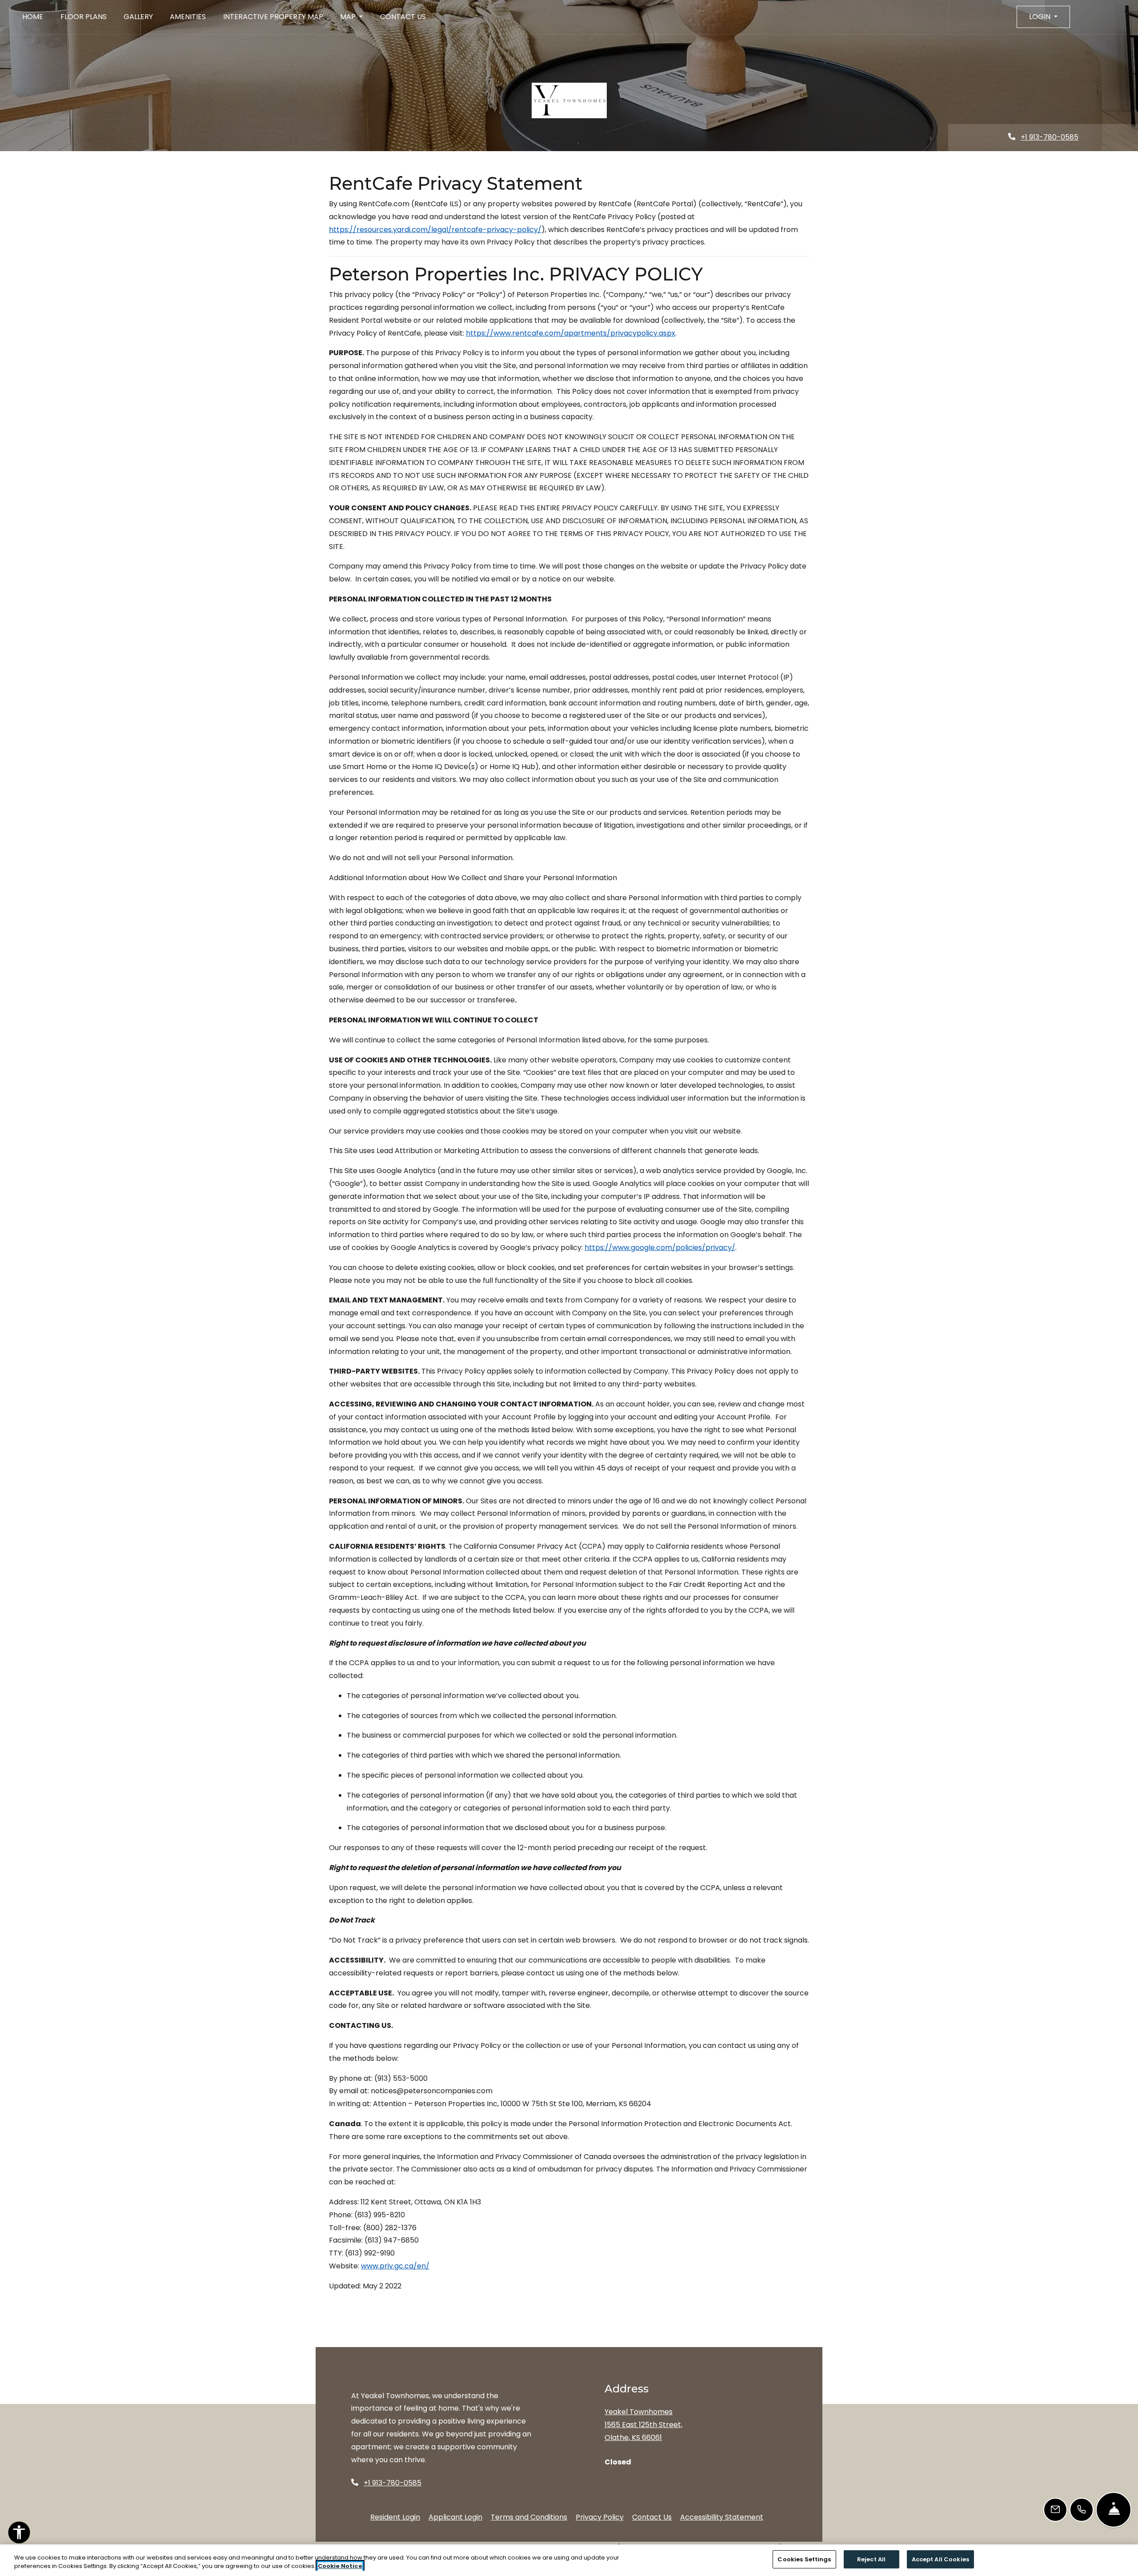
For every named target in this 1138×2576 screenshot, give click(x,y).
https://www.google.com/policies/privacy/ (660, 1248)
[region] (569, 2560)
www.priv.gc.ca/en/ (395, 2266)
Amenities (188, 17)
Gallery (138, 17)
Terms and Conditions (529, 2517)
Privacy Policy (600, 2517)
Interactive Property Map (273, 17)
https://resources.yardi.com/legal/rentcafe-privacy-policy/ (435, 230)
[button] (1043, 17)
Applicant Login (455, 2517)
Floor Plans (84, 17)
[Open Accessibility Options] (19, 2535)
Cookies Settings (804, 2559)
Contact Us (403, 17)
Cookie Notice (340, 2566)
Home (33, 17)
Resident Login (395, 2517)
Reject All (871, 2559)
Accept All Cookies (940, 2559)
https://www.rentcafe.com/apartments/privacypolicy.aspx (571, 333)
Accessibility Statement (722, 2517)
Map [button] (349, 17)
